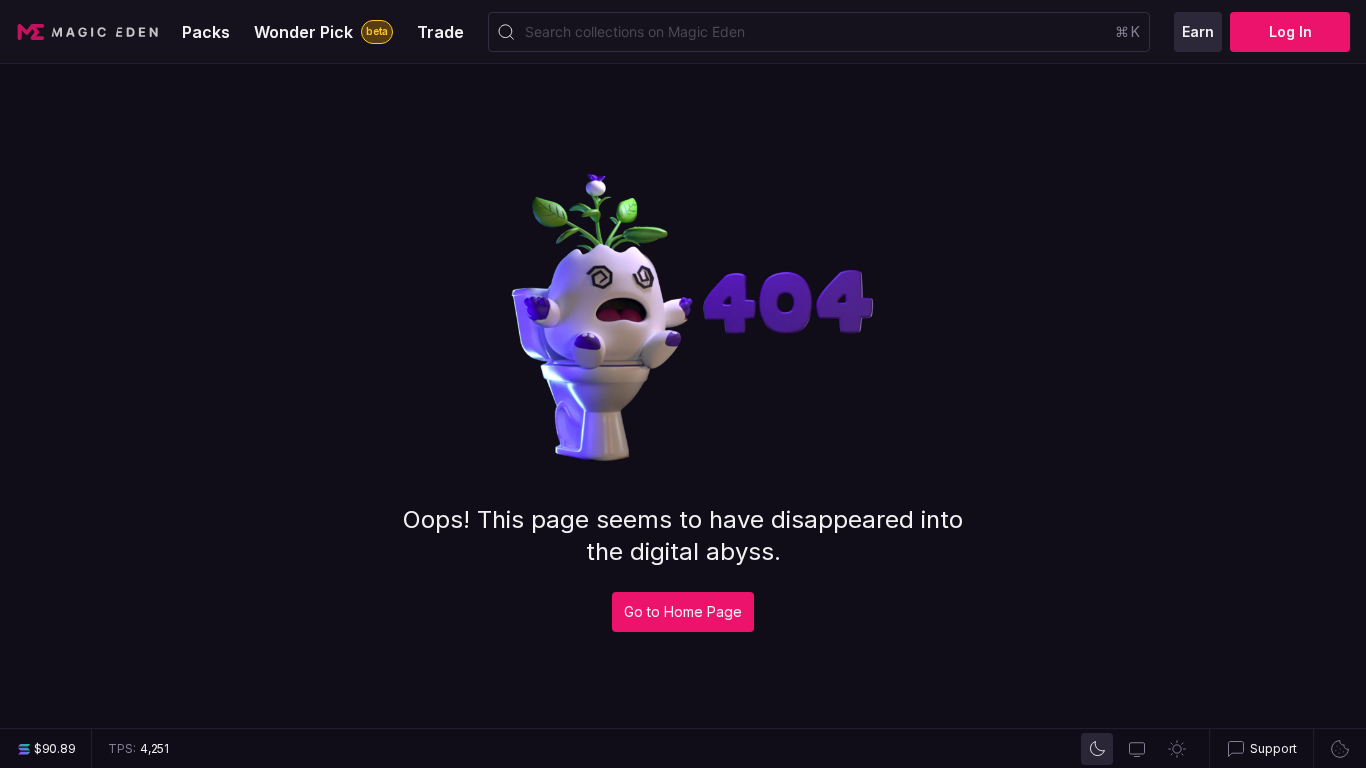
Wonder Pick (321, 32)
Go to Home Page (683, 611)
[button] (1261, 748)
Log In (1290, 31)
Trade (440, 32)
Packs (206, 32)
